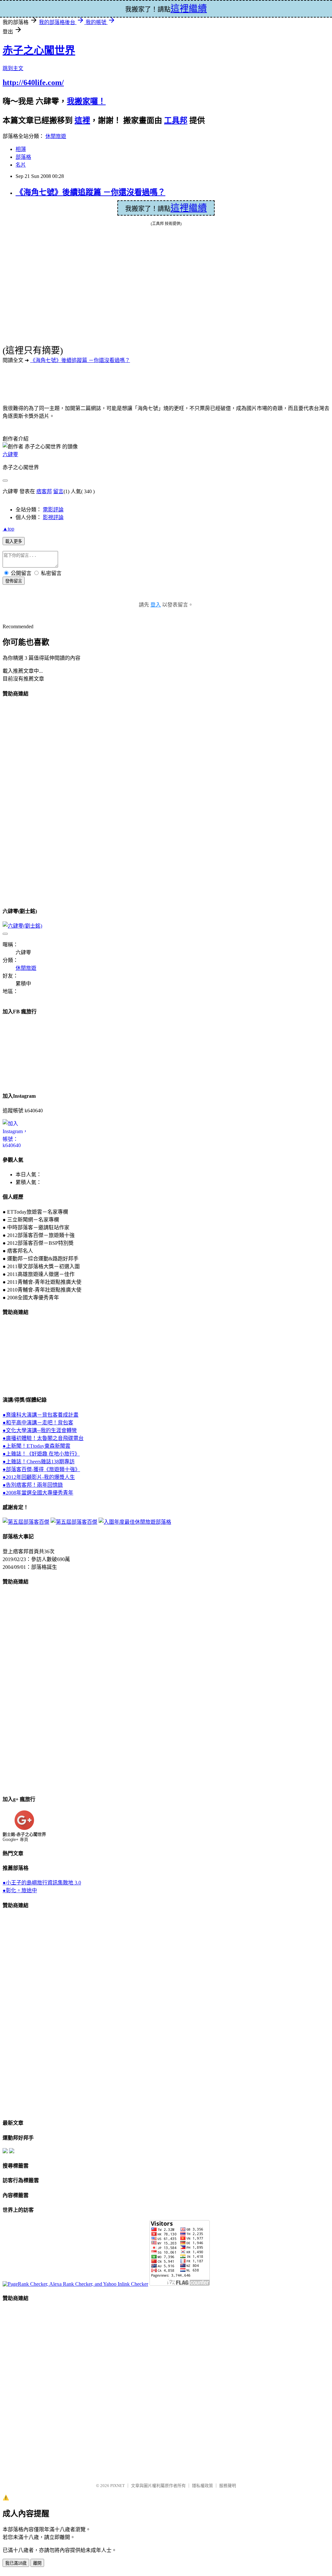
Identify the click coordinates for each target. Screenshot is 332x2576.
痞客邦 (44, 491)
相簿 (21, 149)
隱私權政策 (202, 2486)
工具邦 (176, 120)
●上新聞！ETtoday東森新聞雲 (36, 1446)
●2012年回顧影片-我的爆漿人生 (39, 1477)
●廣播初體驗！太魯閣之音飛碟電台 (43, 1438)
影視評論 (53, 517)
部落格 (23, 157)
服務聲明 (228, 2486)
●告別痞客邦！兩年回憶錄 (33, 1485)
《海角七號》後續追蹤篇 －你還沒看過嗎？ (90, 192)
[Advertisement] (29, 801)
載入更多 (14, 541)
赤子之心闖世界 (39, 50)
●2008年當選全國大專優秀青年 (38, 1493)
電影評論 (53, 510)
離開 (37, 2563)
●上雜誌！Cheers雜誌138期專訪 (39, 1462)
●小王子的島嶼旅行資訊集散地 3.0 (42, 1883)
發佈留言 (14, 581)
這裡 (82, 120)
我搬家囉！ (86, 101)
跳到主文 (13, 68)
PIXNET (118, 2486)
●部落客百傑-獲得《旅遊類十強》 (41, 1469)
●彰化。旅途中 (20, 1890)
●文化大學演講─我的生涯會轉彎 (40, 1430)
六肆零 (10, 454)
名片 (21, 165)
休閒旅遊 (56, 136)
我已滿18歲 (16, 2563)
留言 (58, 491)
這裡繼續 (189, 208)
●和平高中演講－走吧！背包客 (38, 1423)
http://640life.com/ (33, 82)
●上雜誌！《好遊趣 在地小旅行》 (41, 1454)
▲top (8, 529)
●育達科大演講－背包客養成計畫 (41, 1415)
